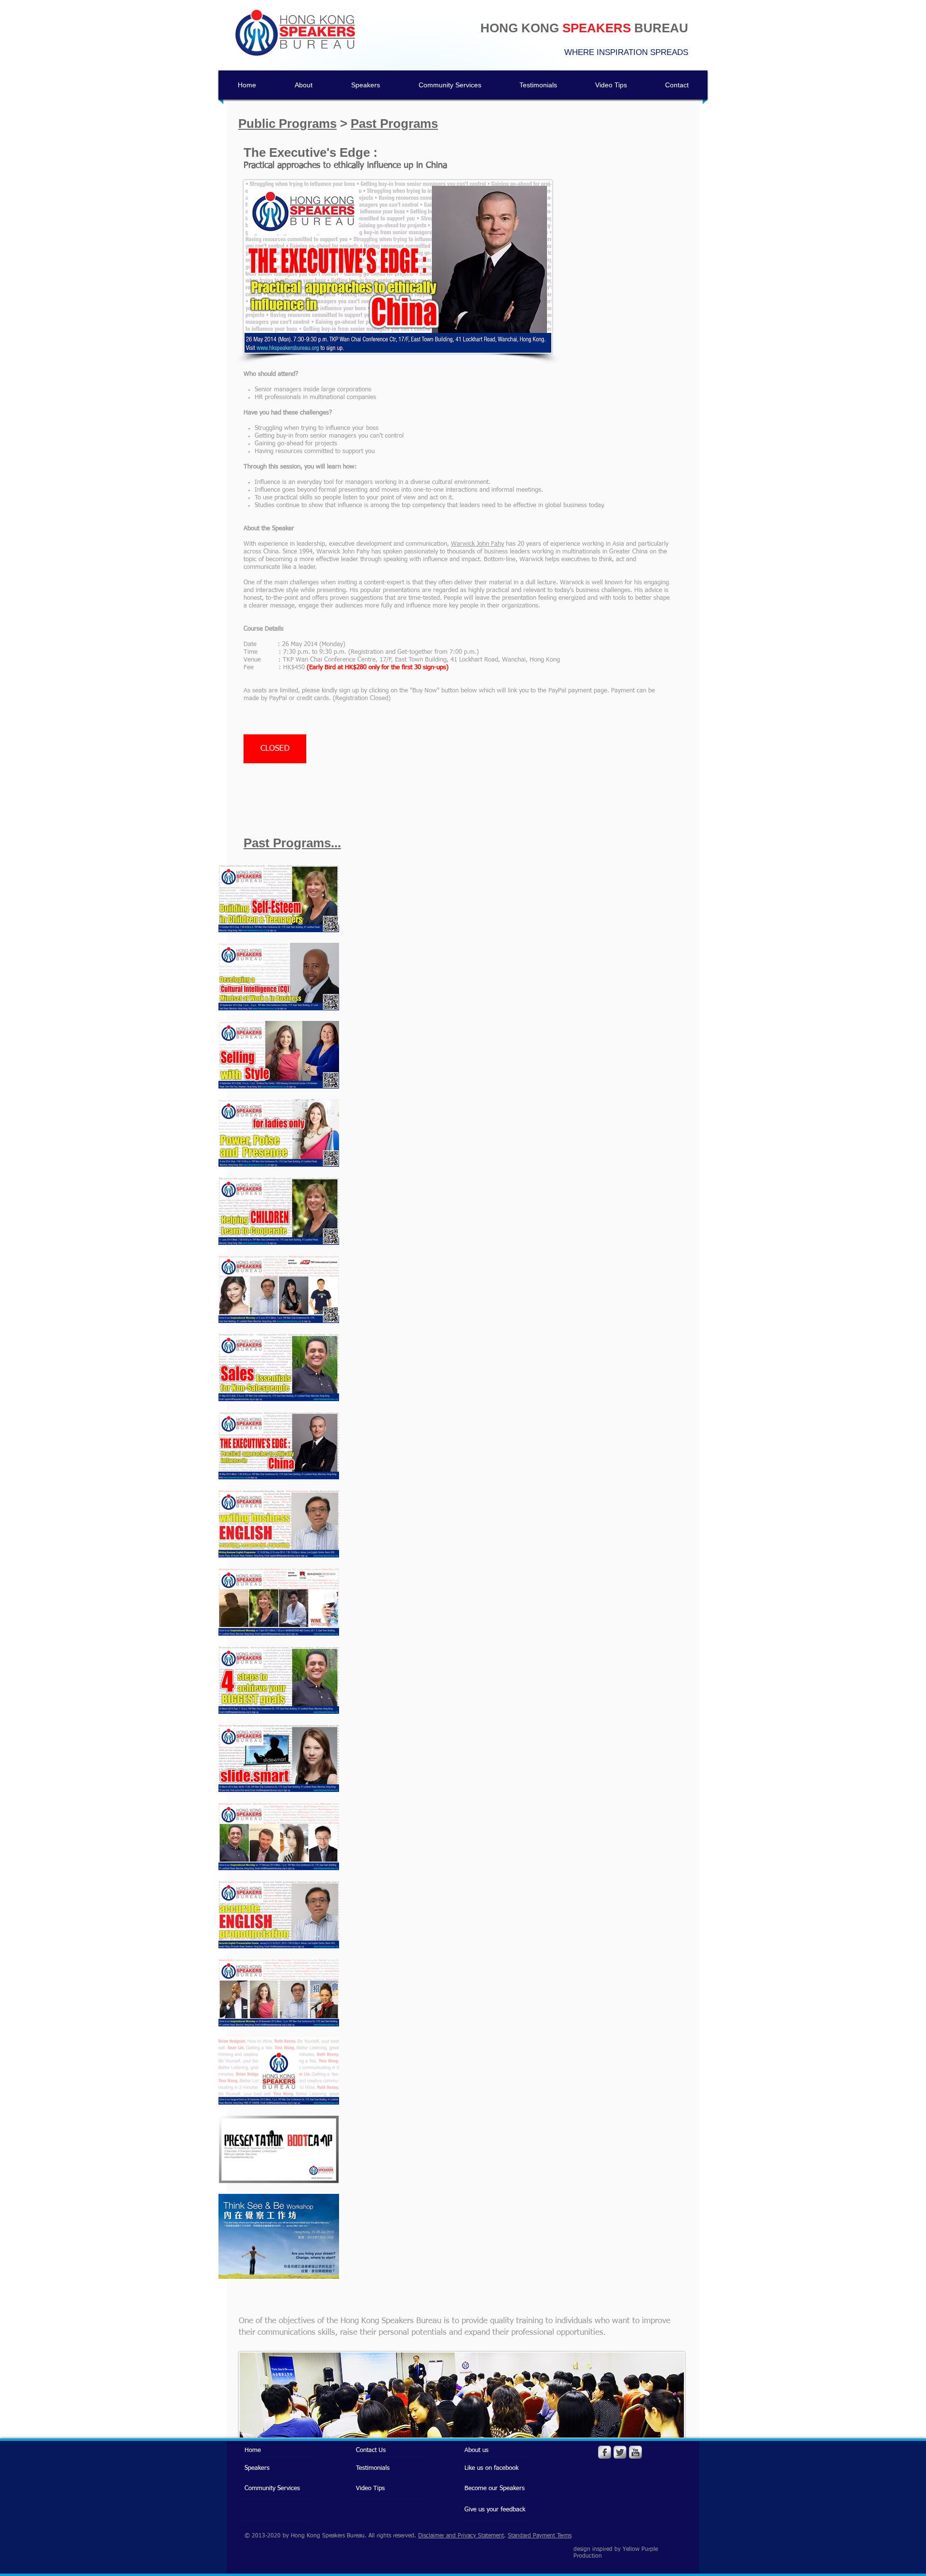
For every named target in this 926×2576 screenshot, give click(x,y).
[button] (275, 749)
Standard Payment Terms (540, 2536)
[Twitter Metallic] (620, 2452)
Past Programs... (292, 843)
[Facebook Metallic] (605, 2452)
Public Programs (287, 124)
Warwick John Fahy (477, 544)
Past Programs (394, 124)
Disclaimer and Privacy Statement (461, 2536)
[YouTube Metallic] (635, 2452)
